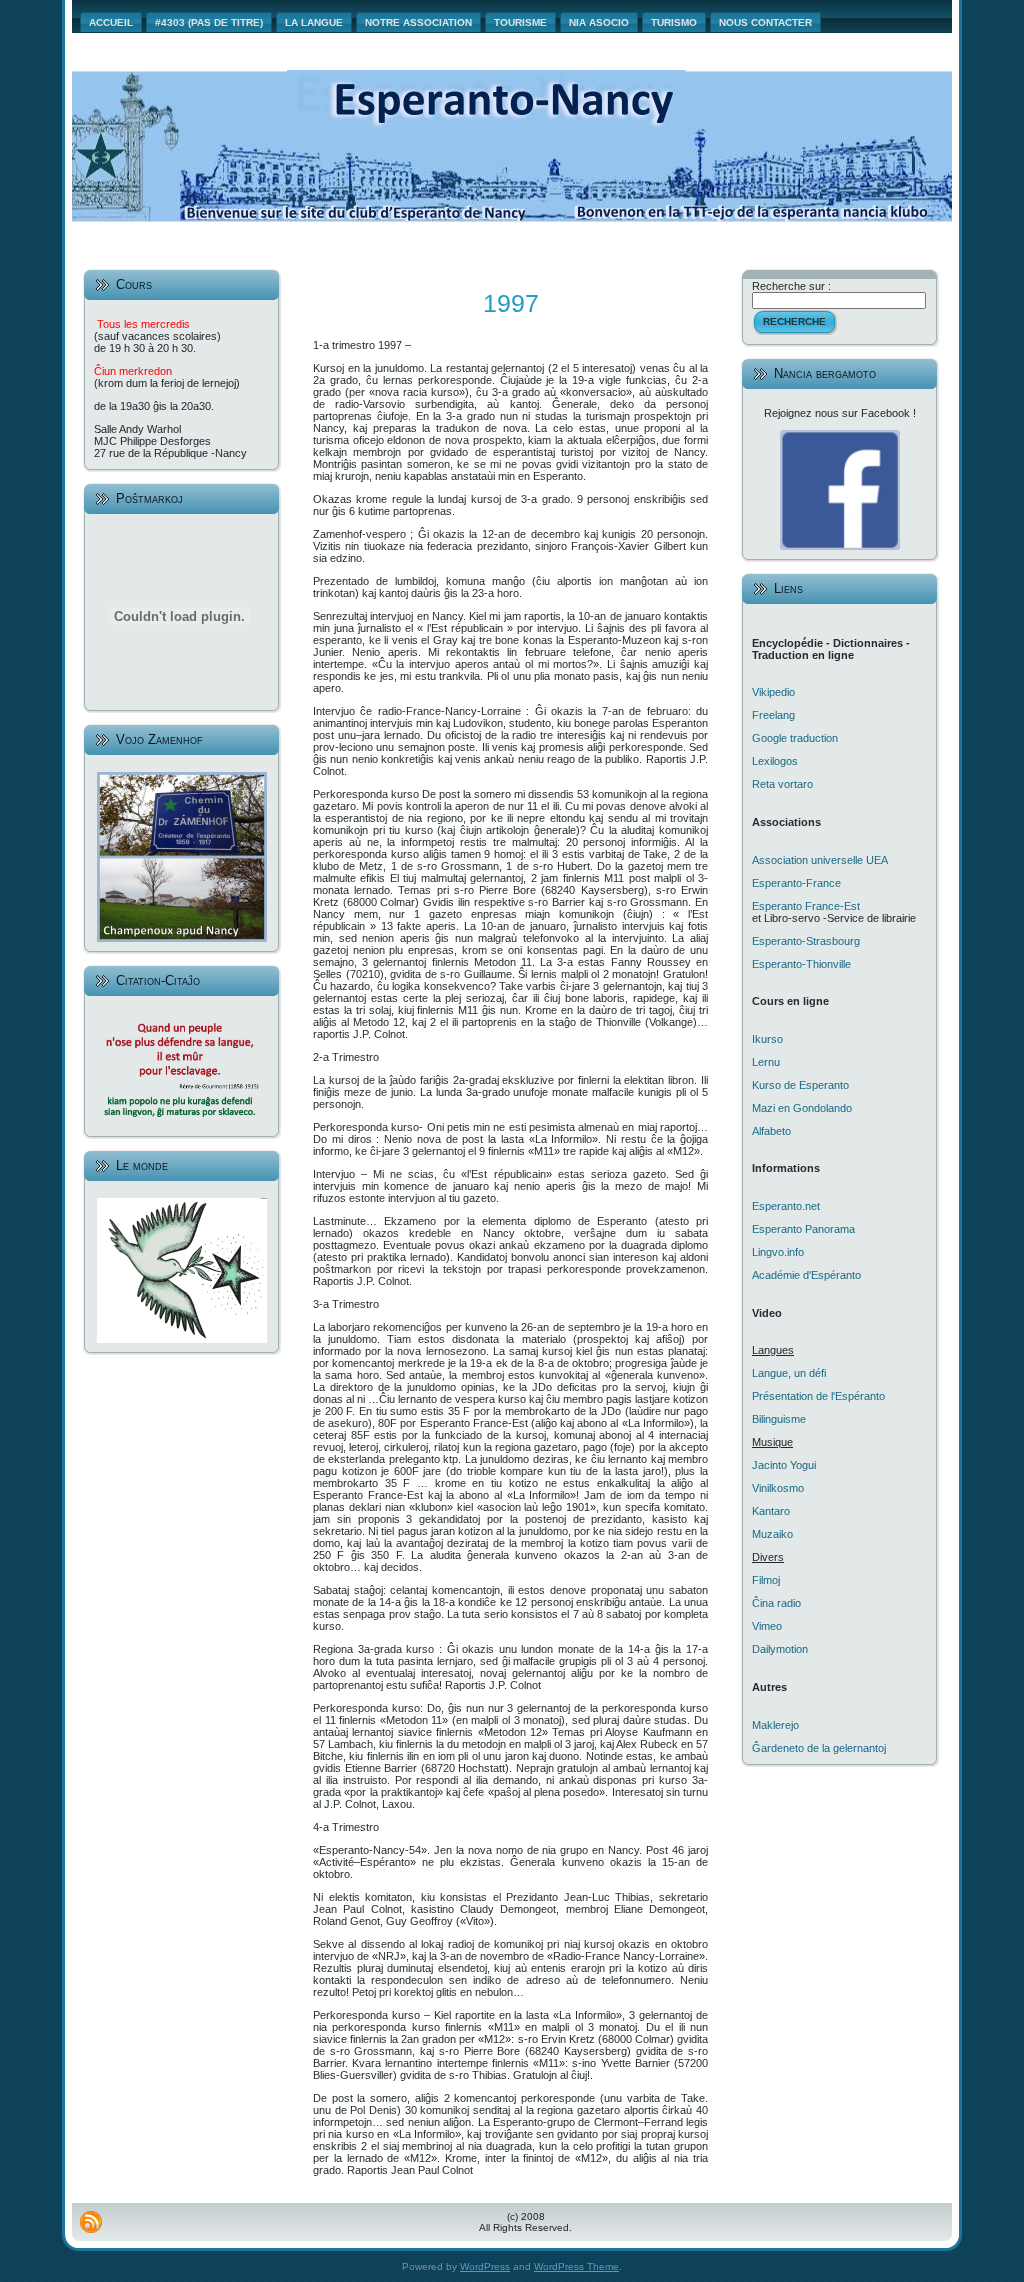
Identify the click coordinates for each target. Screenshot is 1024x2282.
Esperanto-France (796, 883)
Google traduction (795, 738)
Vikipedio (773, 692)
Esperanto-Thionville (801, 964)
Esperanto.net (786, 1206)
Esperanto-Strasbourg (806, 941)
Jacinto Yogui (784, 1465)
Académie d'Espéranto (806, 1275)
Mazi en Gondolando (802, 1108)
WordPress (485, 2266)
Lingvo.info (778, 1252)
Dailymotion (780, 1649)
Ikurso (767, 1039)
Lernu (766, 1062)
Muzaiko (772, 1534)
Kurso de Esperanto (800, 1085)
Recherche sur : (791, 286)
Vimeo (767, 1626)
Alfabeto (771, 1131)
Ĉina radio (776, 1603)
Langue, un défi (789, 1373)
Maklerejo (775, 1725)
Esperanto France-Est (806, 906)
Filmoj (766, 1580)
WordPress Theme (576, 2266)
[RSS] (91, 2222)
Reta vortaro (782, 784)
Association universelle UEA (820, 860)
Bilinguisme (779, 1419)
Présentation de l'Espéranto (818, 1396)
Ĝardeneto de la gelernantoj (819, 1748)
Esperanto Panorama (803, 1229)
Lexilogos (775, 761)
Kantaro (771, 1511)
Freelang (773, 715)
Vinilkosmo (778, 1488)
